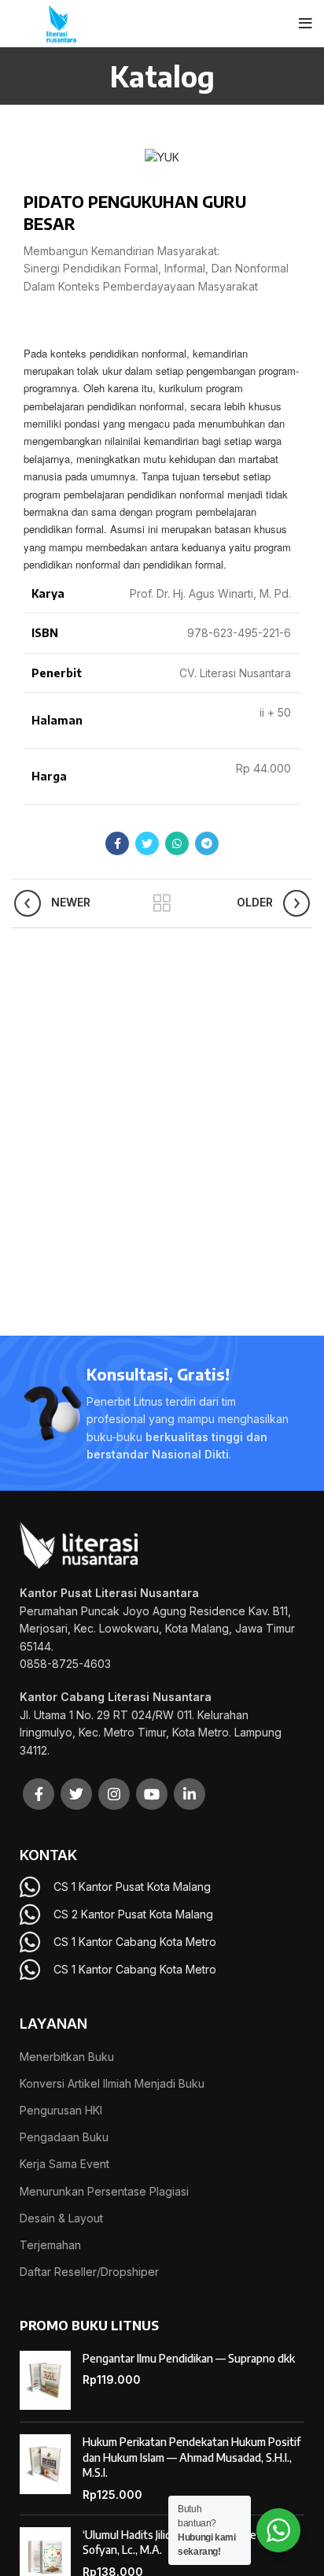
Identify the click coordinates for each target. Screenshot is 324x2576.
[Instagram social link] (114, 1794)
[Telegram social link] (207, 843)
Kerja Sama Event (64, 2164)
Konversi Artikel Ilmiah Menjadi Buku (112, 2083)
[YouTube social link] (152, 1794)
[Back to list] (162, 903)
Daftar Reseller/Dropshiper (89, 2272)
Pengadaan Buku (64, 2137)
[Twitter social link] (147, 843)
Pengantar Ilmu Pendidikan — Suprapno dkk (189, 2358)
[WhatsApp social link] (177, 843)
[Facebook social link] (117, 843)
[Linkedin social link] (190, 1794)
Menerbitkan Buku (67, 2057)
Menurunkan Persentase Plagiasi (104, 2191)
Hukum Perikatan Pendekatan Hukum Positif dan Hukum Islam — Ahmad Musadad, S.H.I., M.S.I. (191, 2457)
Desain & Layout (61, 2218)
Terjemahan (50, 2245)
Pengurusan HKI (61, 2110)
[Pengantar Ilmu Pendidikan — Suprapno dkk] (45, 2381)
